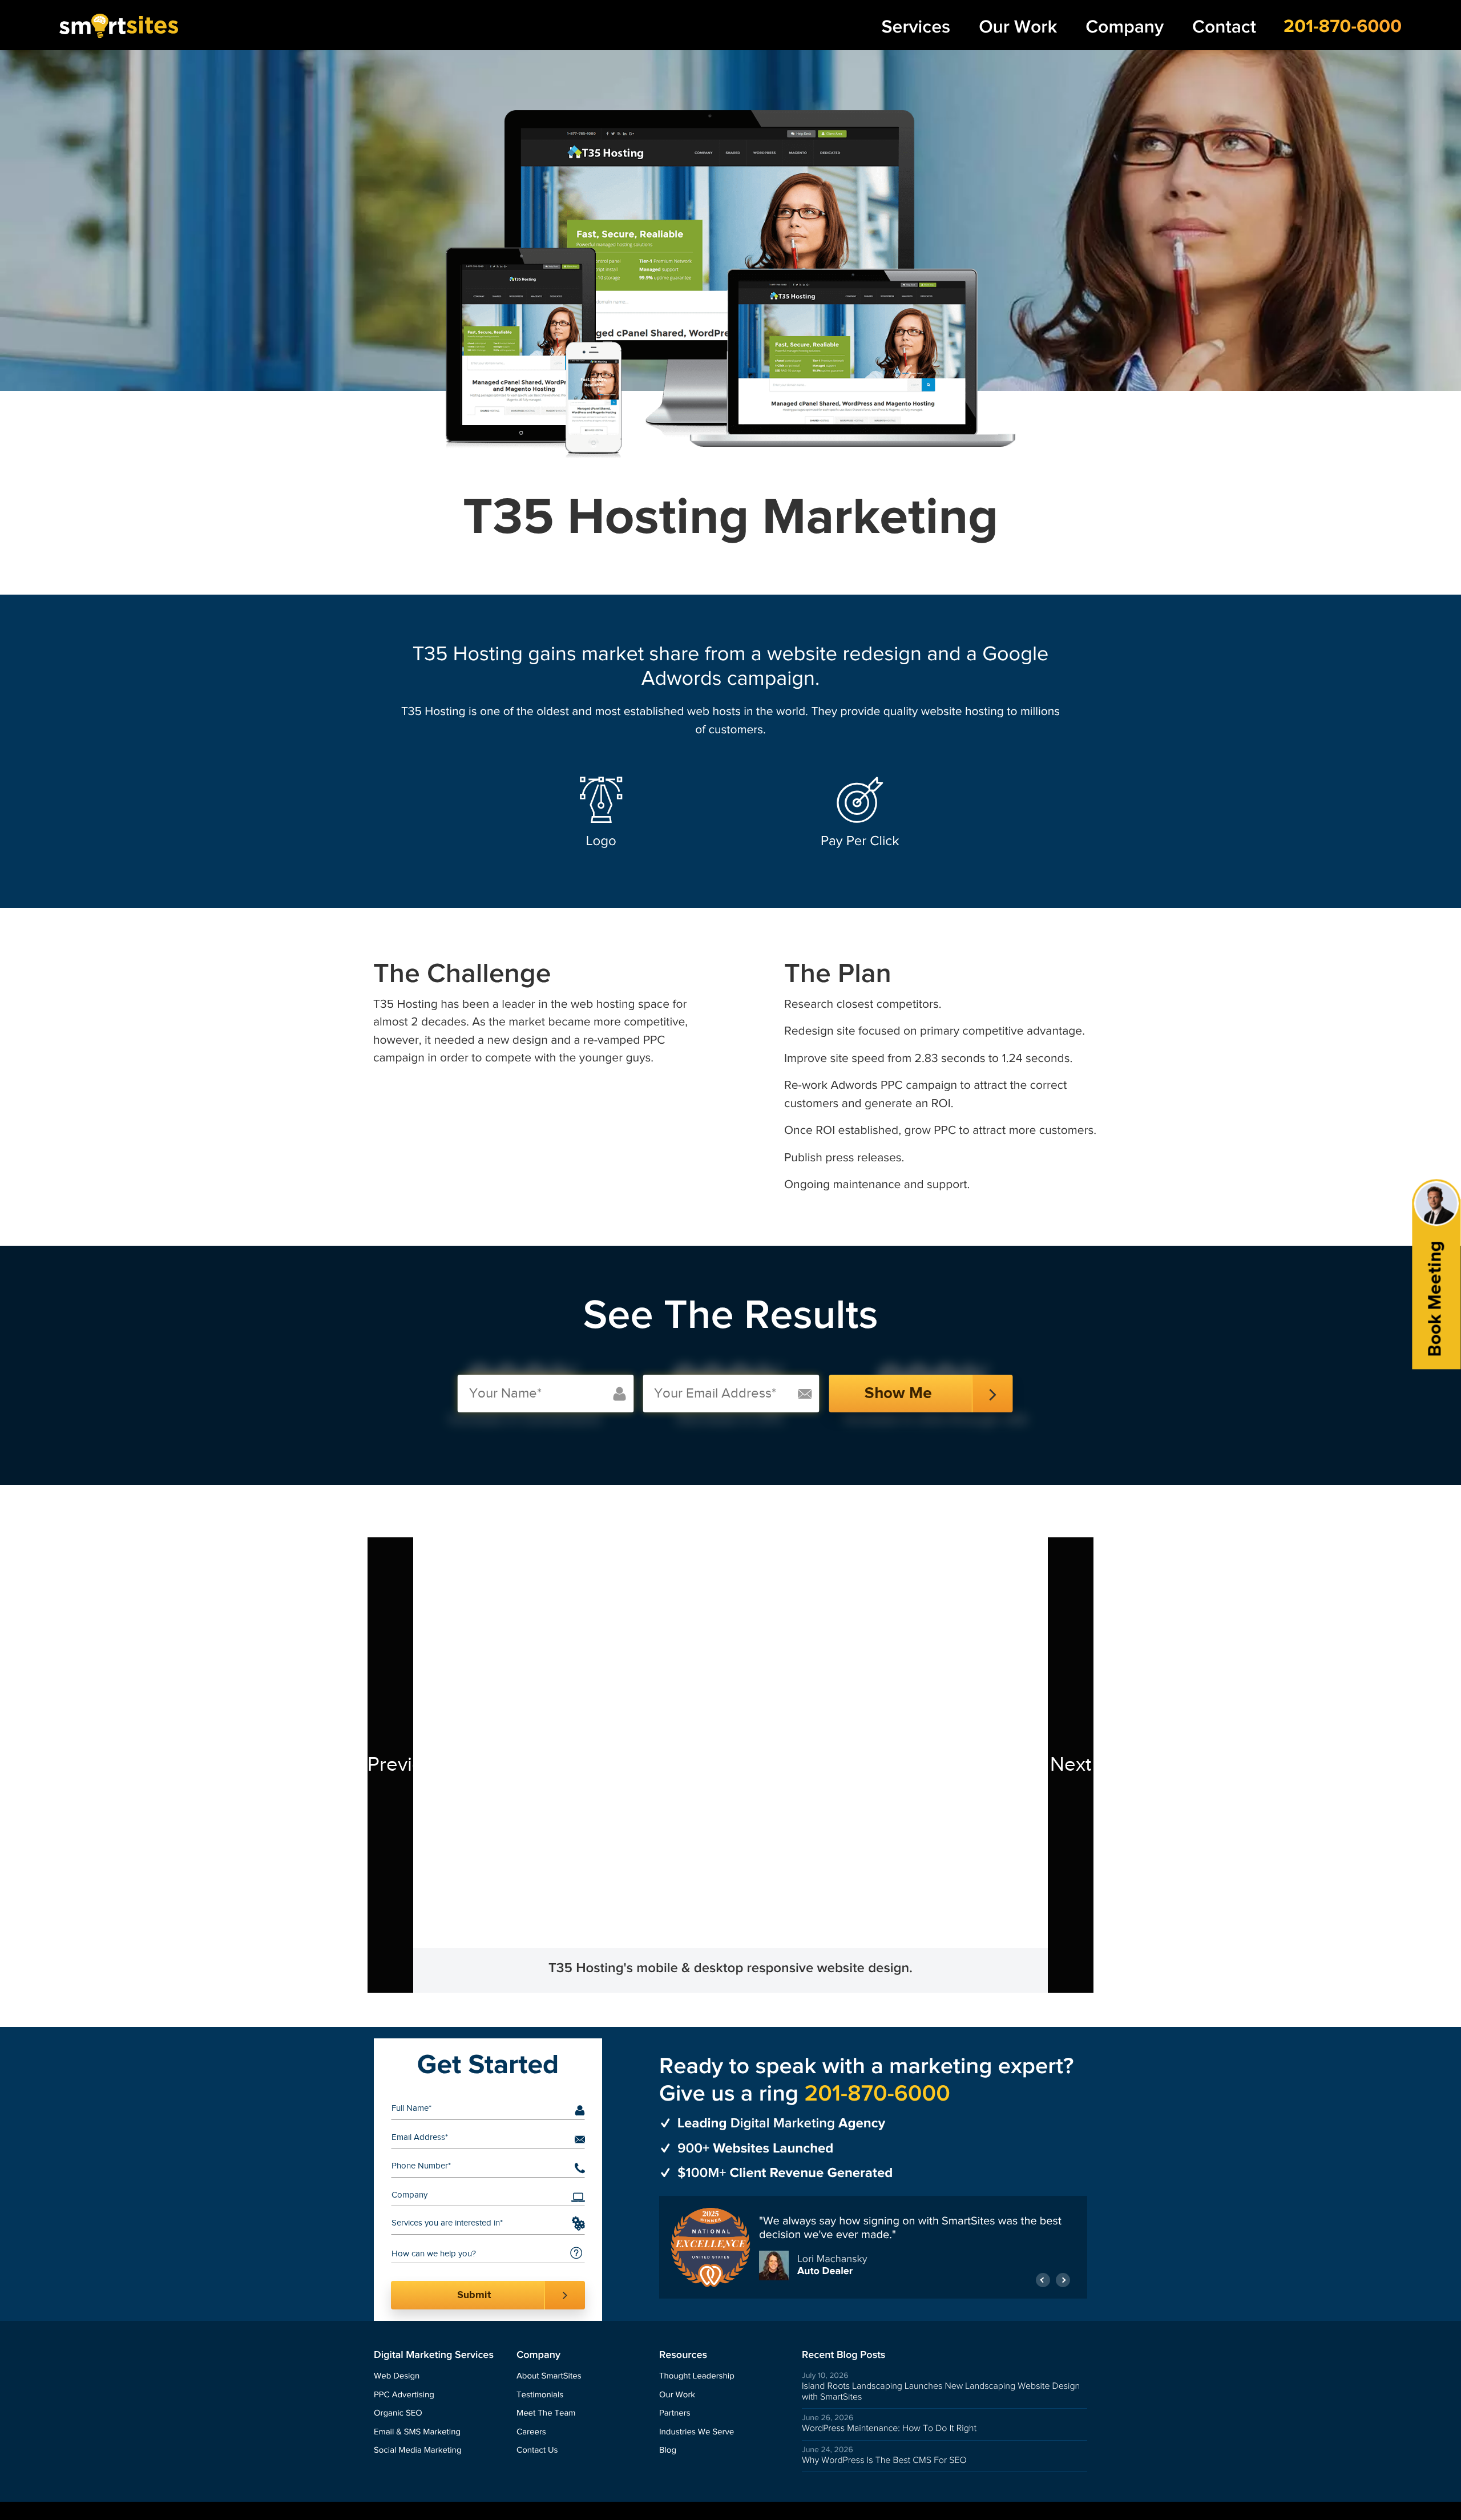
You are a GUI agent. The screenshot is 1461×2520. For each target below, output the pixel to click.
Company (1125, 27)
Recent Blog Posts (843, 2355)
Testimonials (540, 2395)
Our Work (1018, 27)
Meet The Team (546, 2414)
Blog (668, 2451)
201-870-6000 (1343, 27)
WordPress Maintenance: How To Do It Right (889, 2428)
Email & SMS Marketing (417, 2432)
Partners (675, 2414)
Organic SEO (398, 2414)
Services (916, 27)
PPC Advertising (404, 2395)
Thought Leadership (697, 2376)
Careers (531, 2432)
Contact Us (537, 2451)
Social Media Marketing (418, 2451)
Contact (1224, 27)
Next (1071, 1765)
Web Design (397, 2376)
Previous (390, 1765)
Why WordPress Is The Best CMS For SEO (884, 2460)
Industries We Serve (697, 2432)
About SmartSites (549, 2376)
